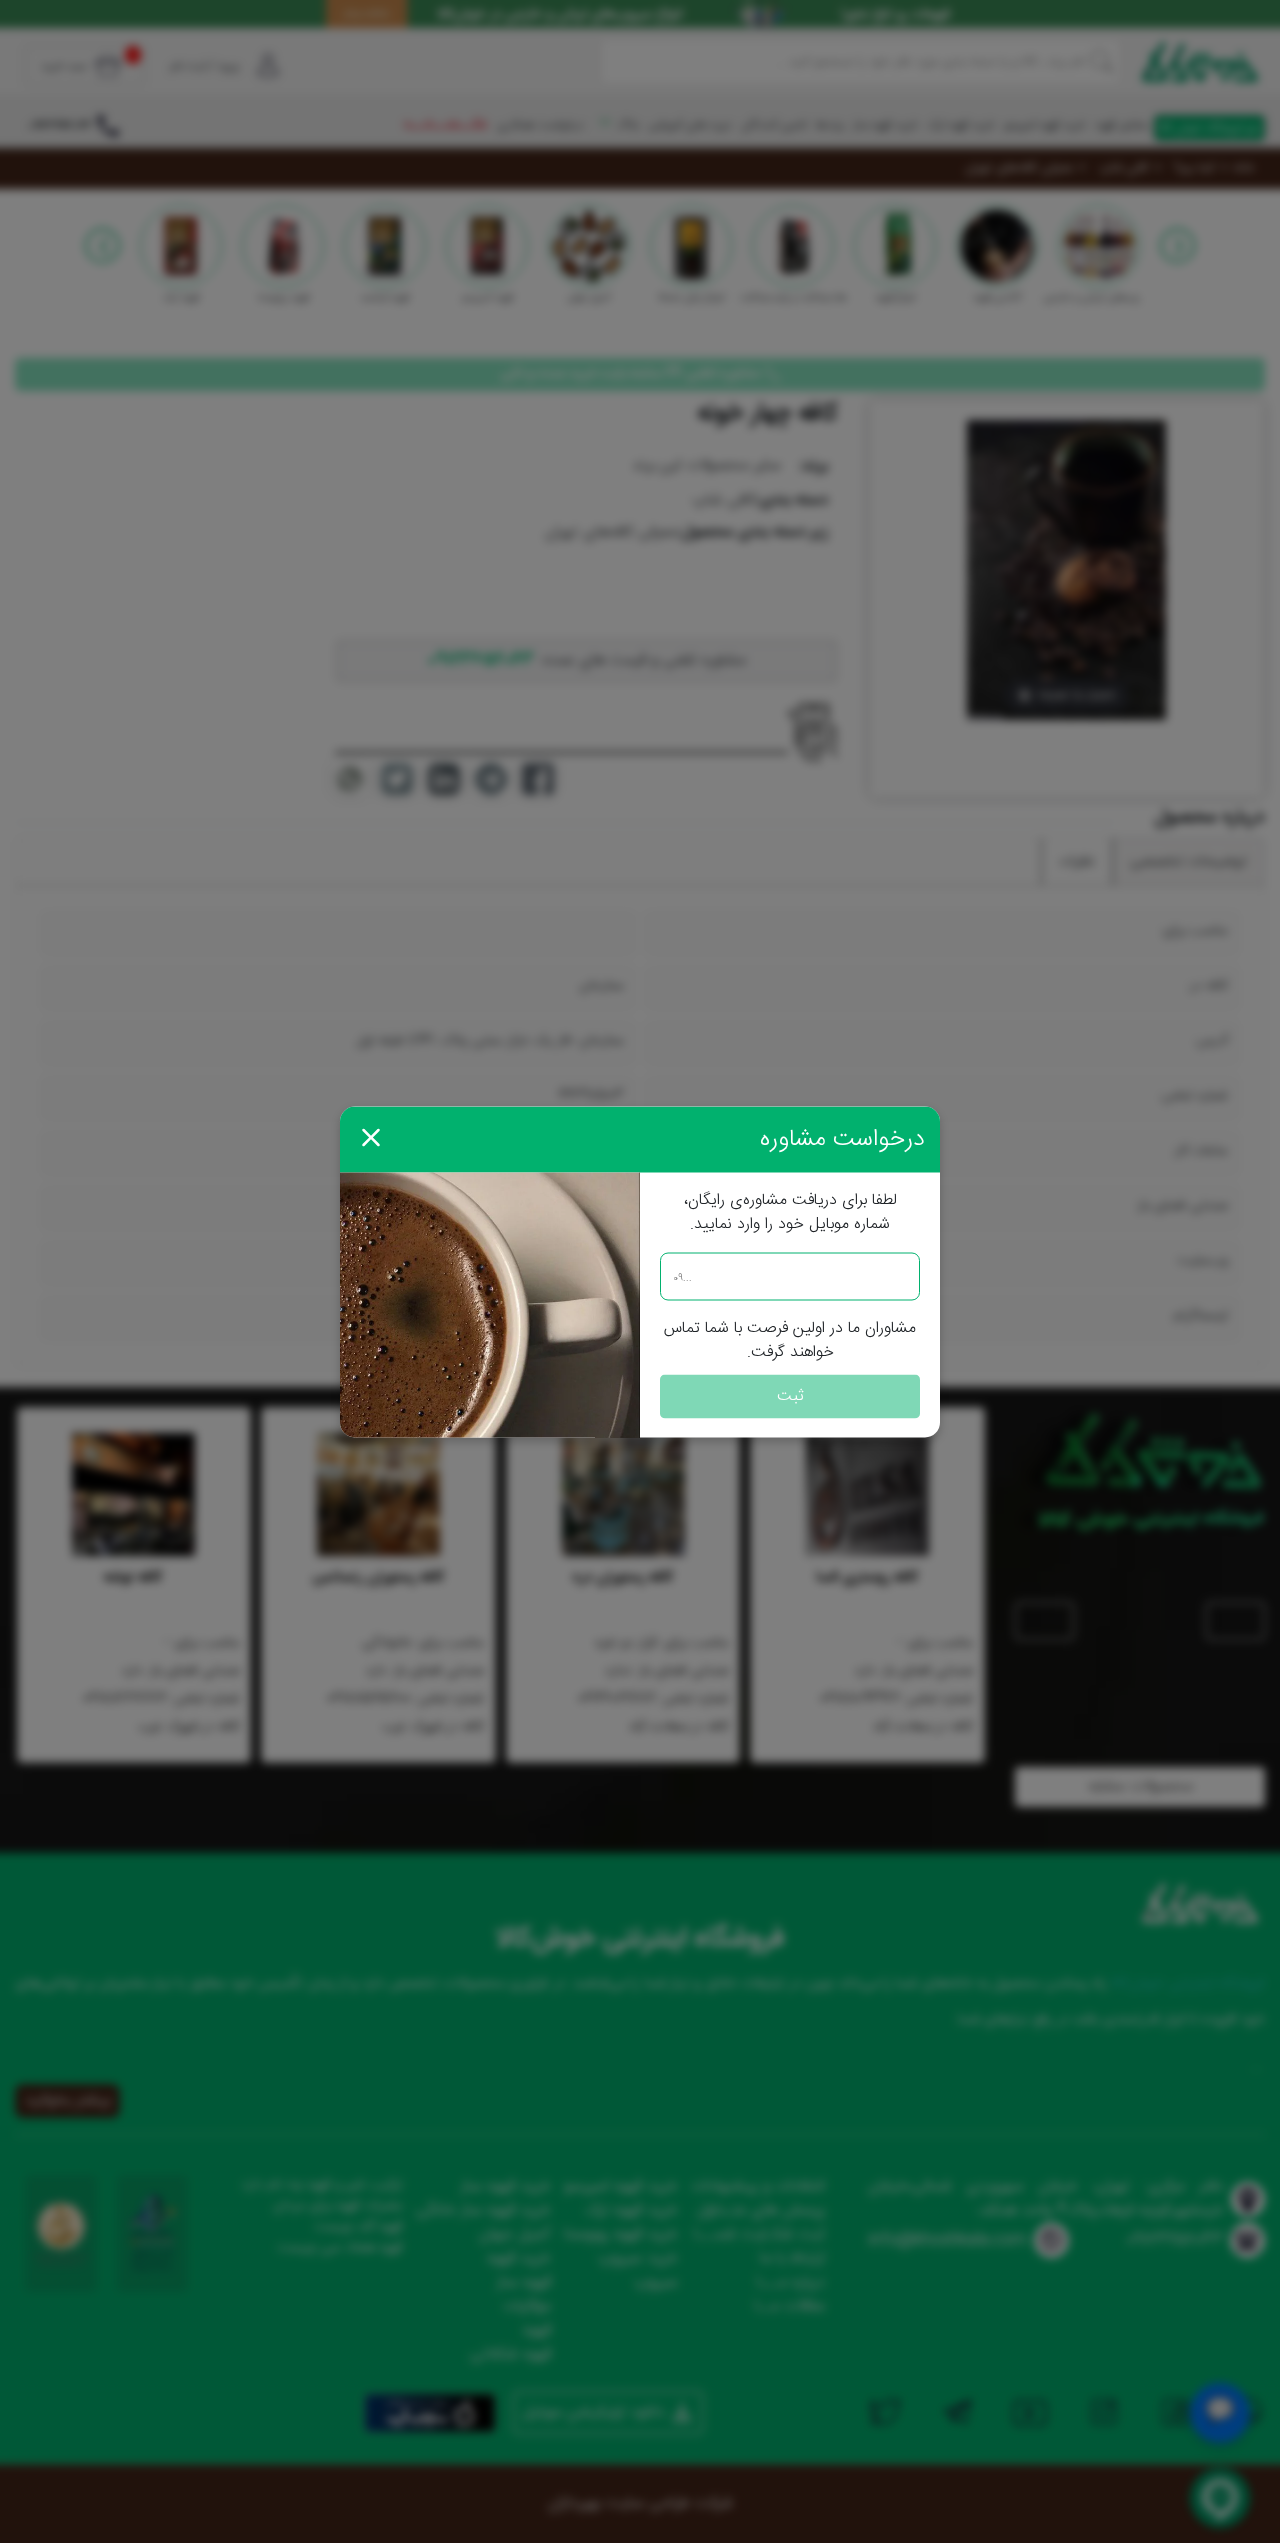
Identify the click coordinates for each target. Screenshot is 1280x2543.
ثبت (790, 1395)
